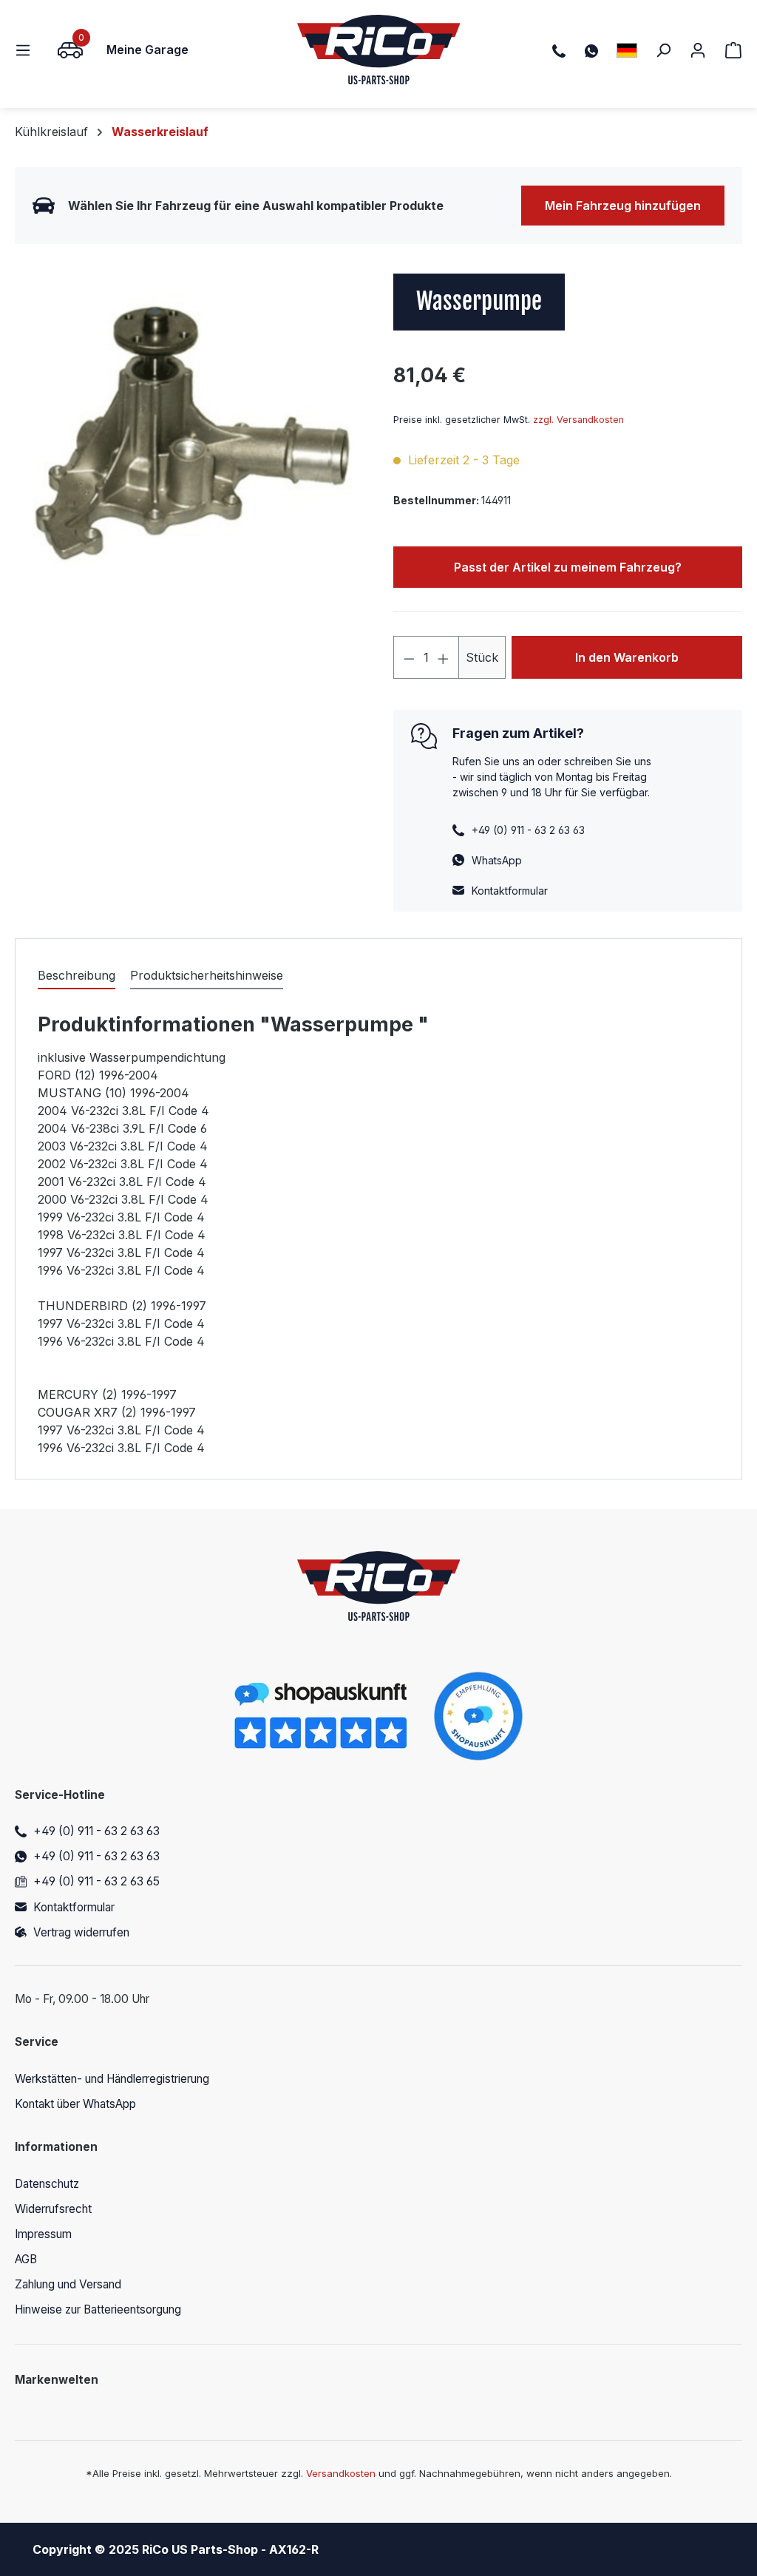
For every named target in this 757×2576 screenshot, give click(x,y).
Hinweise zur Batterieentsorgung (98, 2309)
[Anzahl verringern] (409, 657)
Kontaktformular (510, 891)
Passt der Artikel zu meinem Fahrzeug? (568, 567)
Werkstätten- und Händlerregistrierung (112, 2079)
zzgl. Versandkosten (578, 420)
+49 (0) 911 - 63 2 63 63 (96, 1831)
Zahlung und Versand (68, 2284)
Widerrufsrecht (53, 2209)
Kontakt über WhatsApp (75, 2104)
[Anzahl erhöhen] (444, 657)
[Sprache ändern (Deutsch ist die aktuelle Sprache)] (627, 50)
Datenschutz (47, 2184)
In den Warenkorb (627, 657)
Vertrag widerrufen (81, 1932)
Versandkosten (341, 2473)
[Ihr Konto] (698, 50)
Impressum (43, 2234)
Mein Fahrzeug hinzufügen (623, 206)
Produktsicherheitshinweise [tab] (207, 975)
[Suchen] (663, 50)
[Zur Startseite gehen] (379, 50)
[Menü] (27, 50)
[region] (189, 433)
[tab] (77, 976)
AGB (26, 2259)
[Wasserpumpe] (189, 433)
